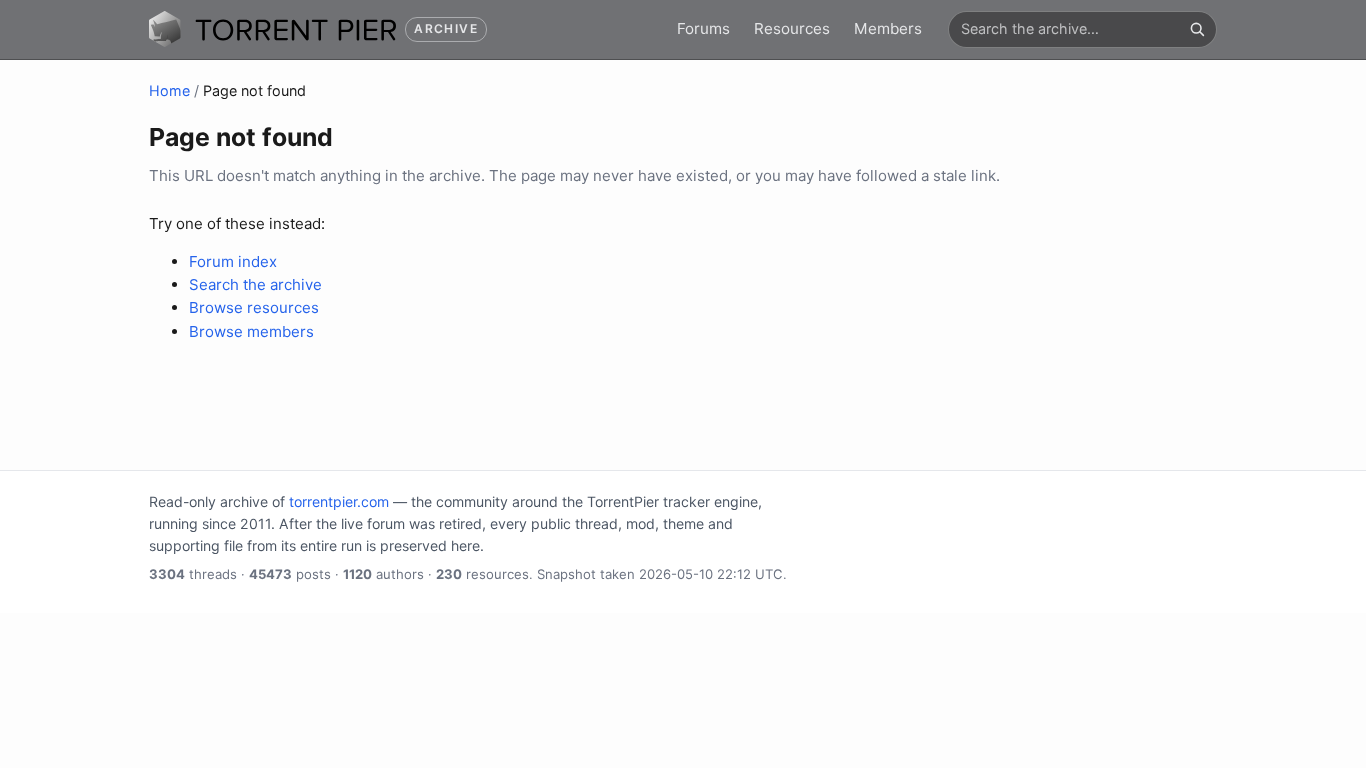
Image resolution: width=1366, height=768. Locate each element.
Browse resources (254, 307)
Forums (703, 28)
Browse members (251, 331)
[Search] (1197, 29)
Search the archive (255, 284)
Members (888, 28)
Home (169, 90)
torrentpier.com (339, 501)
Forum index (233, 261)
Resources (792, 28)
